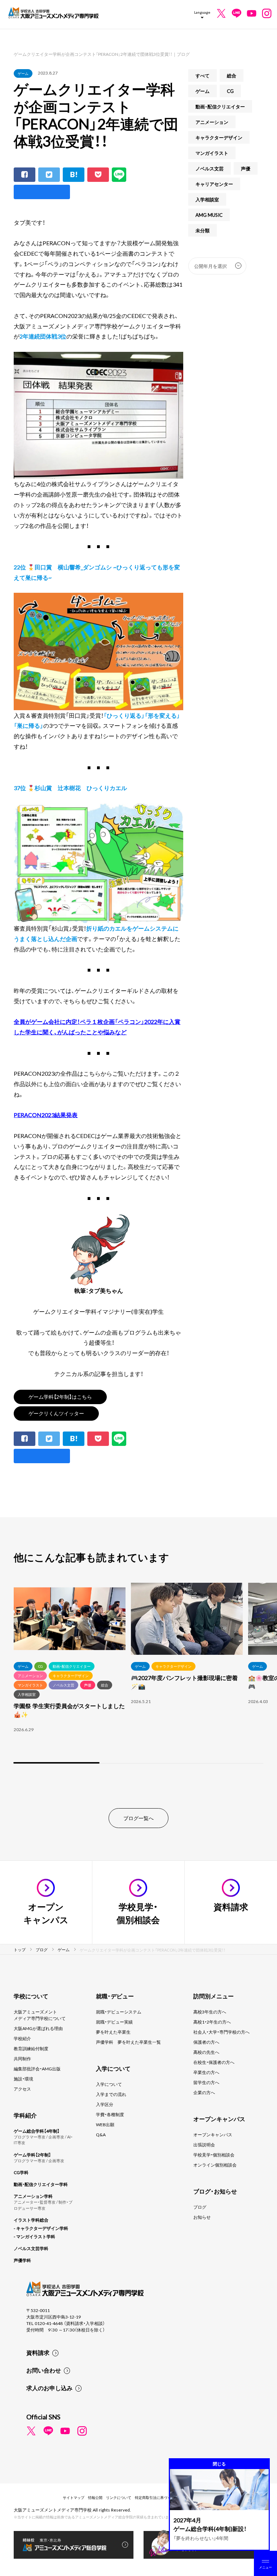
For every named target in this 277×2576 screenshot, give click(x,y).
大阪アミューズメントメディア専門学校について (40, 2015)
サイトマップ (74, 2497)
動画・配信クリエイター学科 (41, 2184)
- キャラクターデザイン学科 (41, 2228)
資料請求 (38, 2352)
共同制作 (22, 2058)
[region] (138, 1674)
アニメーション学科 (33, 2196)
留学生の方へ (206, 2082)
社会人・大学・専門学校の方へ (221, 2032)
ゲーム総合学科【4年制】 (37, 2131)
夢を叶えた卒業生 (113, 2032)
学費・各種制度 (110, 2114)
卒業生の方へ (206, 2072)
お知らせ (202, 2217)
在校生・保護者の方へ (214, 2062)
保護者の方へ (206, 2042)
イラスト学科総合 (31, 2220)
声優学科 (22, 2260)
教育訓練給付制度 (31, 2048)
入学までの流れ (111, 2094)
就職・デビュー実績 (114, 2022)
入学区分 (105, 2104)
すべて (203, 75)
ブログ (200, 2207)
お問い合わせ (44, 2370)
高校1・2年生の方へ (212, 2022)
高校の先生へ (206, 2052)
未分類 (203, 230)
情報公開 (95, 2497)
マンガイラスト (212, 153)
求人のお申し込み (49, 2388)
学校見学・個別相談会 (214, 2155)
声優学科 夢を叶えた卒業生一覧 (128, 2042)
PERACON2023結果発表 (46, 1115)
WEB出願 (105, 2124)
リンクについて (119, 2497)
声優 (246, 168)
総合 (232, 75)
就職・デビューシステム (119, 2012)
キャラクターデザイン (219, 137)
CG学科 (21, 2172)
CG (230, 91)
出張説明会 (204, 2145)
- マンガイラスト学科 (34, 2236)
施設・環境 (23, 2079)
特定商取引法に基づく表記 (157, 2497)
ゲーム (23, 73)
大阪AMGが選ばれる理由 (38, 2028)
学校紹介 (22, 2038)
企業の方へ (204, 2092)
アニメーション (212, 122)
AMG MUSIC (209, 215)
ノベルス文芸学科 (31, 2248)
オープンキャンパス (213, 2134)
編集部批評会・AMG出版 (37, 2069)
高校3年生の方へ (210, 2012)
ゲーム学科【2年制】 (32, 2155)
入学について (109, 2084)
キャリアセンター (214, 184)
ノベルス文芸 (210, 168)
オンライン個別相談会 (215, 2165)
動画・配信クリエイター (220, 106)
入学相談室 (207, 199)
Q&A (101, 2134)
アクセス (22, 2089)
